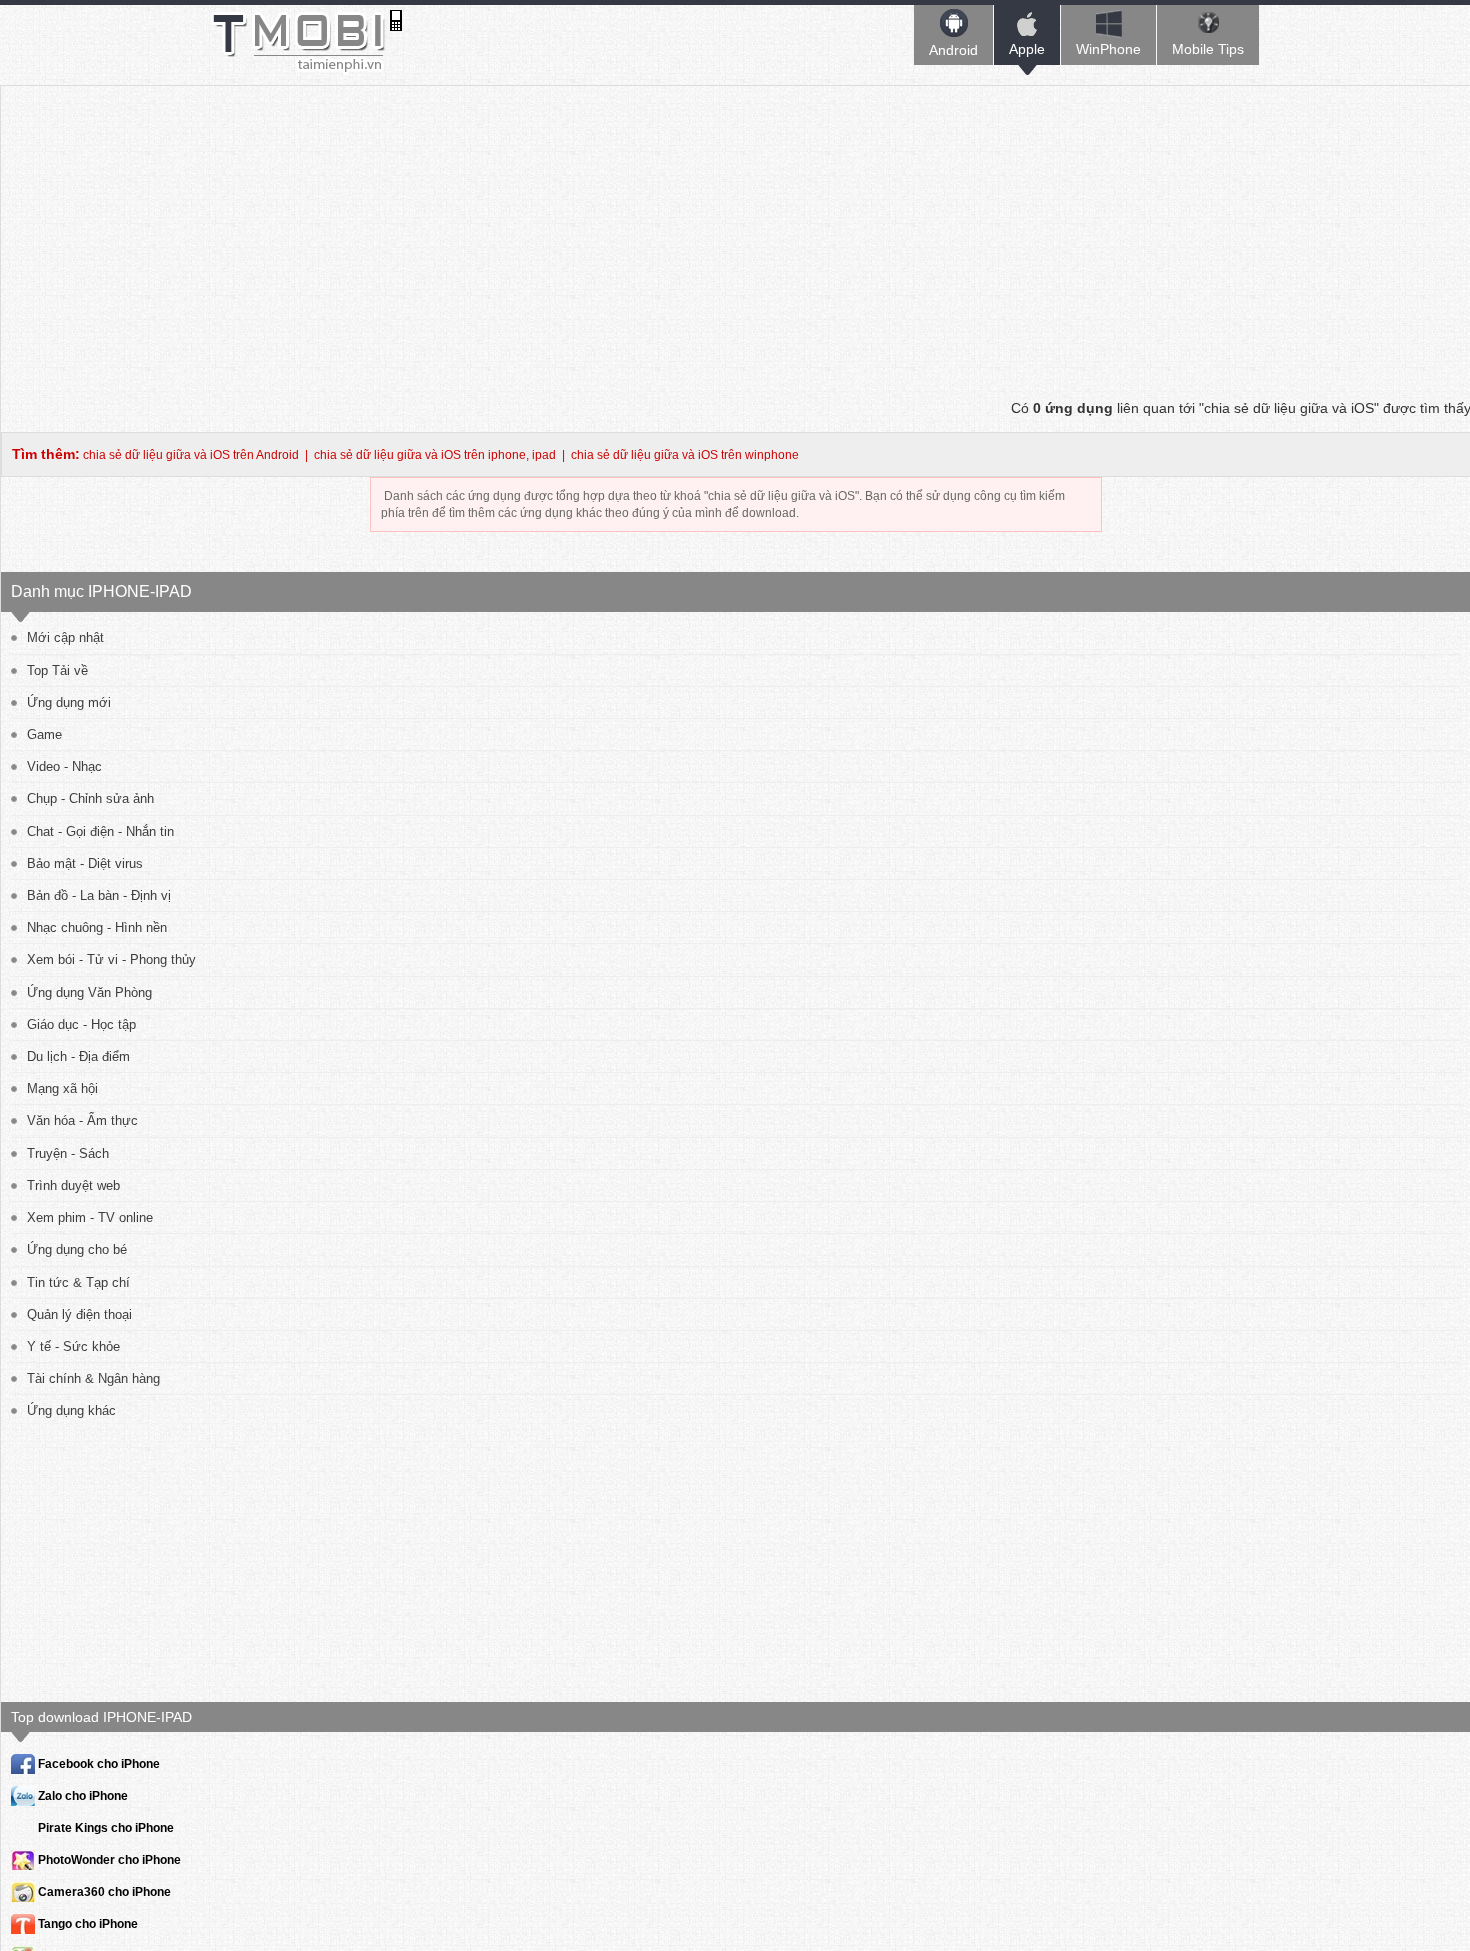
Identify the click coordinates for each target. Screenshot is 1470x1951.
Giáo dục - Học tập (81, 1024)
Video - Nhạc (64, 766)
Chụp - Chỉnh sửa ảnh (90, 798)
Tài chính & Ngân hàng (93, 1378)
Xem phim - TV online (90, 1217)
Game (44, 734)
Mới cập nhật (65, 637)
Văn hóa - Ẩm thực (82, 1120)
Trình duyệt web (73, 1185)
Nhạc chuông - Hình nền (97, 927)
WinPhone (1108, 49)
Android (953, 50)
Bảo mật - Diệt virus (85, 863)
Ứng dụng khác (71, 1410)
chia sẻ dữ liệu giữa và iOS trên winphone (685, 455)
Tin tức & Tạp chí (78, 1282)
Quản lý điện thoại (79, 1314)
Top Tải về (57, 670)
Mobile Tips (1208, 49)
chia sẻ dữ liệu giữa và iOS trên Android (191, 455)
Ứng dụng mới (69, 702)
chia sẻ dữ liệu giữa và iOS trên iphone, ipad (435, 455)
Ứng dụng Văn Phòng (89, 992)
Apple (1027, 49)
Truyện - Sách (68, 1153)
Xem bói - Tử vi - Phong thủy (111, 959)
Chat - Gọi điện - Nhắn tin (100, 831)
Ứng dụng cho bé (77, 1249)
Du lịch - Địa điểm (78, 1056)
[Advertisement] (736, 226)
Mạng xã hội (62, 1088)
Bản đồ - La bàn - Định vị (99, 895)
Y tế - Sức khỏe (73, 1346)
